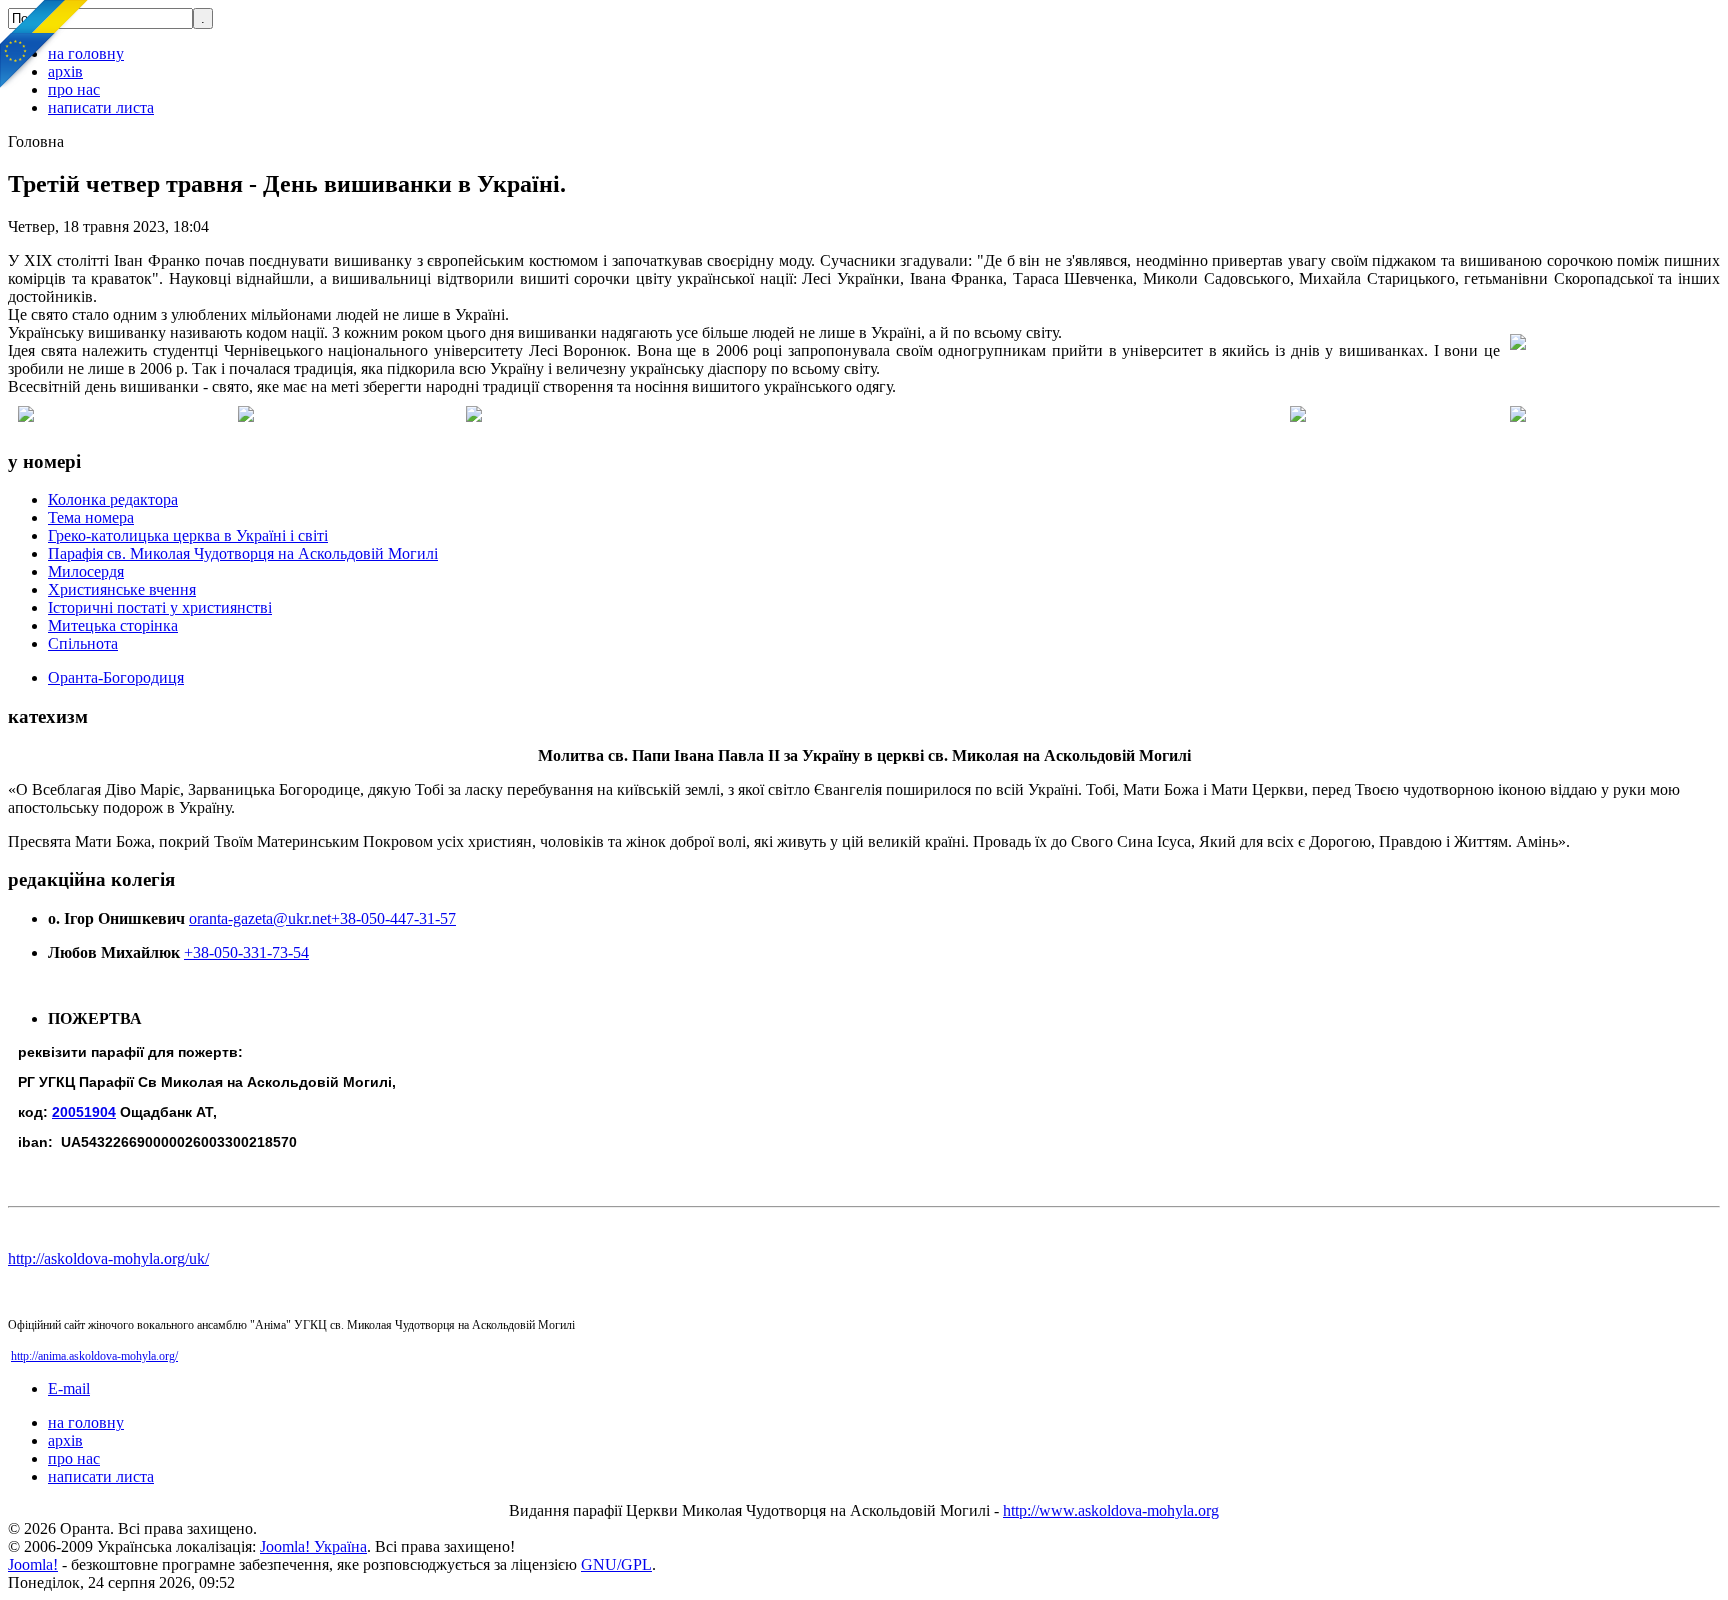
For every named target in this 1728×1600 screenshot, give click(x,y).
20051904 (84, 1112)
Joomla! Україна (313, 1546)
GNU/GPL (616, 1564)
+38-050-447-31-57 (393, 918)
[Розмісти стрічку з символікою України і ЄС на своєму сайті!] (45, 45)
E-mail (69, 1388)
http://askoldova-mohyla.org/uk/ (108, 1258)
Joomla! (33, 1564)
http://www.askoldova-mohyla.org (1111, 1510)
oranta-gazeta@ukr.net (260, 918)
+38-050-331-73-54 (246, 952)
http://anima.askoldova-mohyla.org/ (94, 1356)
